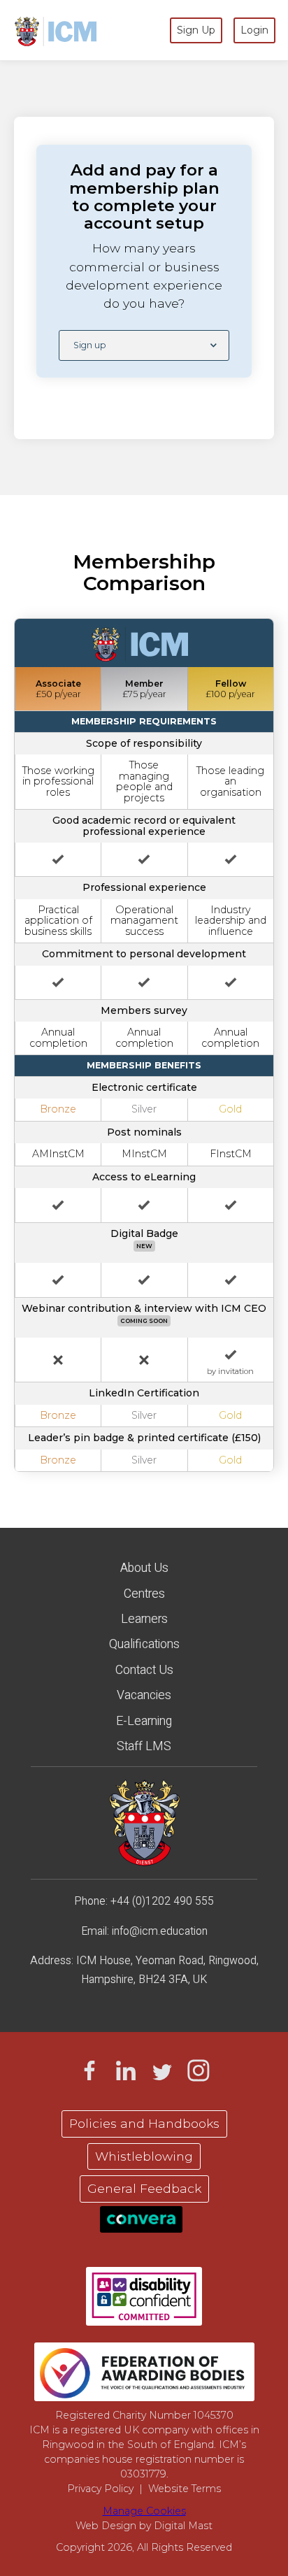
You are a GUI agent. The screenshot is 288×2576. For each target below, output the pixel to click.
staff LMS (144, 1746)
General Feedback (144, 2188)
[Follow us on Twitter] (162, 2070)
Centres (144, 1594)
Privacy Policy (100, 2489)
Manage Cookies (144, 2511)
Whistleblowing (144, 2156)
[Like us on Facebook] (89, 2070)
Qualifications (144, 1644)
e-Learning (144, 1721)
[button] (144, 345)
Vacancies (144, 1695)
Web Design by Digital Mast (144, 2526)
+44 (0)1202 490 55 (159, 1901)
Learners (144, 1619)
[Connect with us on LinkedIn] (126, 2070)
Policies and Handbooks (144, 2123)
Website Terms (185, 2489)
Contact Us (144, 1670)
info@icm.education (160, 1931)
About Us (144, 1568)
